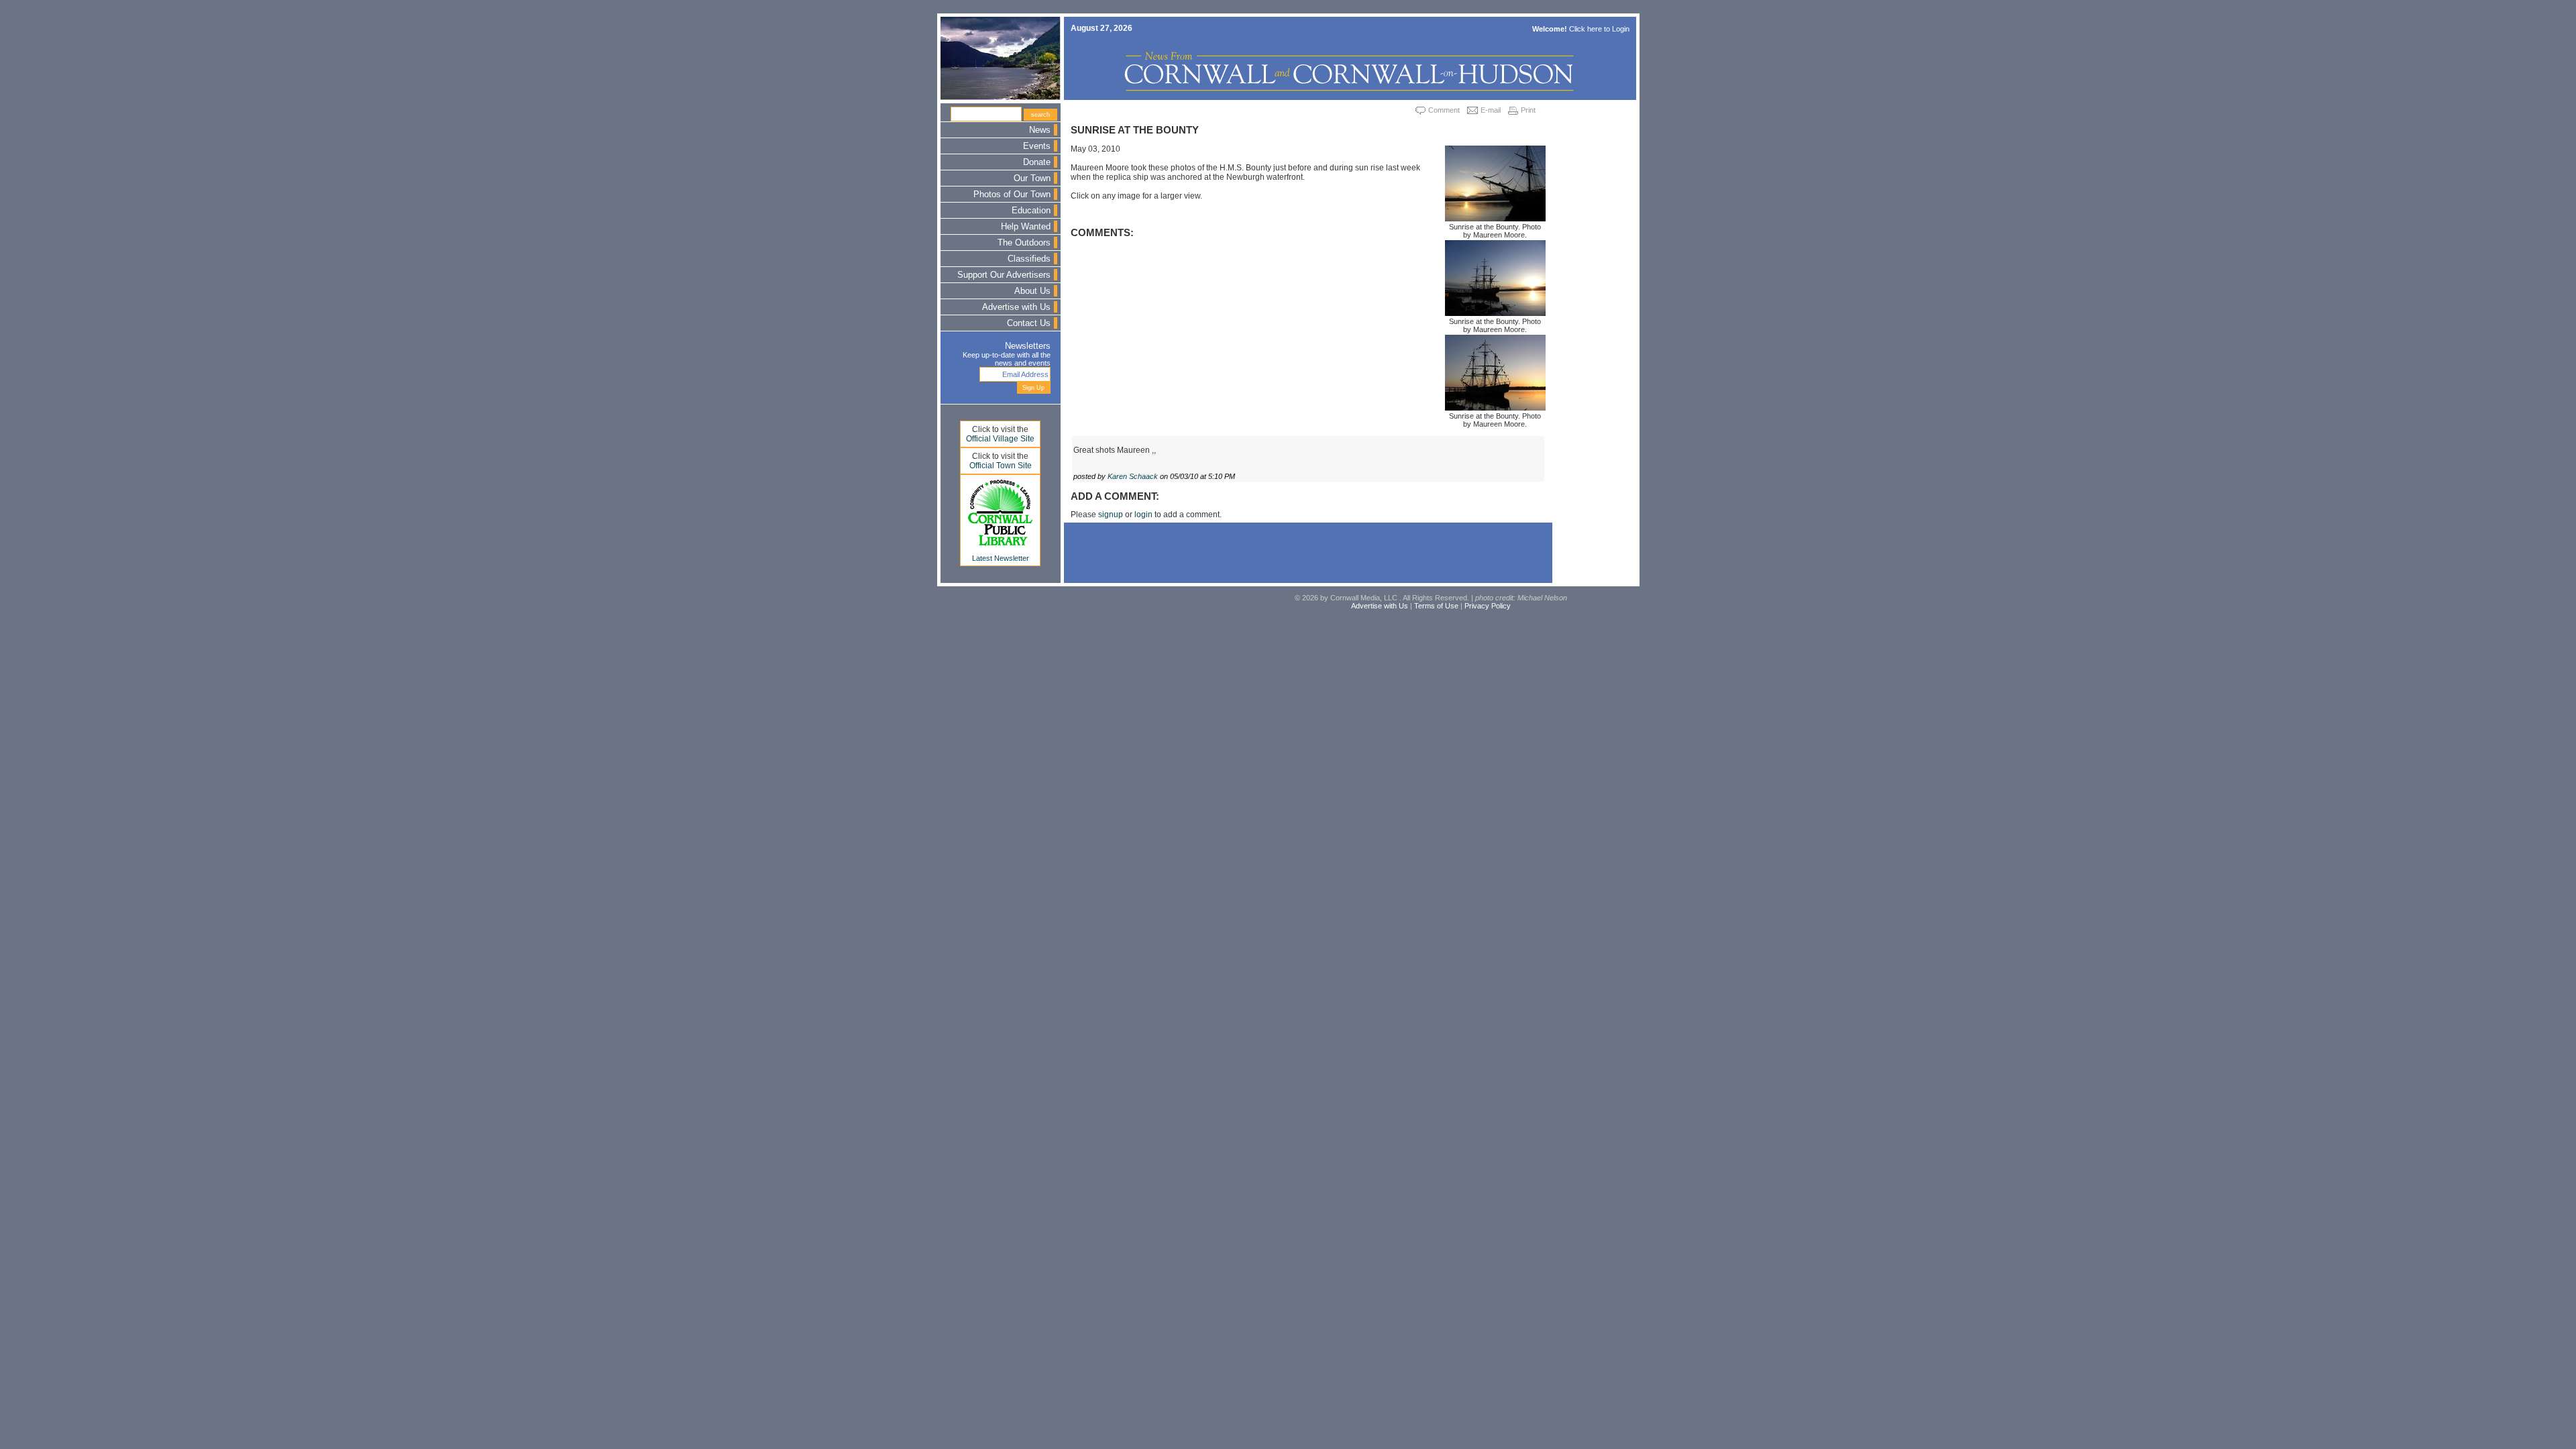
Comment (1444, 110)
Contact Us (1029, 323)
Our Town (1032, 178)
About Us (1032, 291)
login (1143, 515)
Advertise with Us (1016, 307)
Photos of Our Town (1012, 195)
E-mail (1491, 110)
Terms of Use (1436, 606)
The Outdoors (1024, 243)
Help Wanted (1026, 227)
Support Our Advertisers (1004, 275)
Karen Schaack (1133, 476)
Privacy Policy (1488, 606)
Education (1031, 211)
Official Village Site (1000, 439)
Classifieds (1029, 259)
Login (1621, 29)
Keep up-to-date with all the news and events (1007, 359)
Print (1528, 110)
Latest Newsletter (1001, 558)
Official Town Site (1001, 466)
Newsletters (1028, 346)
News (1040, 130)
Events (1037, 146)
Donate (1037, 162)
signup (1111, 515)
